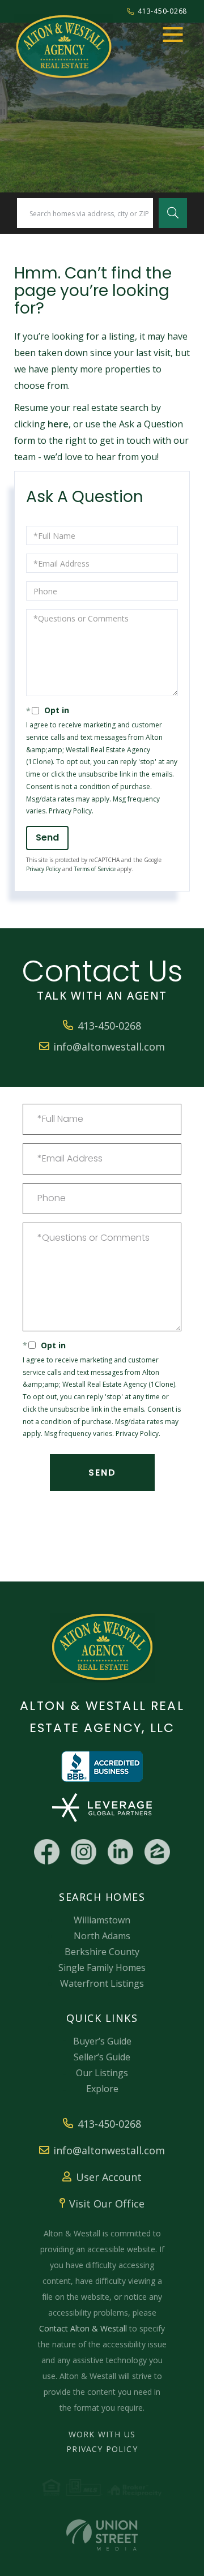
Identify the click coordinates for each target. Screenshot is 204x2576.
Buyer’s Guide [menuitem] (102, 2041)
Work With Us (102, 2434)
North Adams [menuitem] (102, 1936)
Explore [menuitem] (102, 2089)
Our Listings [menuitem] (102, 2073)
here (58, 424)
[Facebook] (47, 1852)
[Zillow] (157, 1852)
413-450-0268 (162, 11)
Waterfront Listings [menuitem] (102, 1983)
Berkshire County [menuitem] (102, 1952)
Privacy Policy (70, 811)
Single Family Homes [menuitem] (102, 1968)
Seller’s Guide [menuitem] (102, 2057)
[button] (173, 213)
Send (47, 837)
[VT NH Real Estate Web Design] (102, 2535)
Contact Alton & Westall (83, 2328)
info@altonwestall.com (109, 1047)
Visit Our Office (107, 2204)
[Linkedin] (120, 1852)
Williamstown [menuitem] (102, 1920)
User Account (109, 2177)
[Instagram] (84, 1852)
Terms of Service (95, 869)
